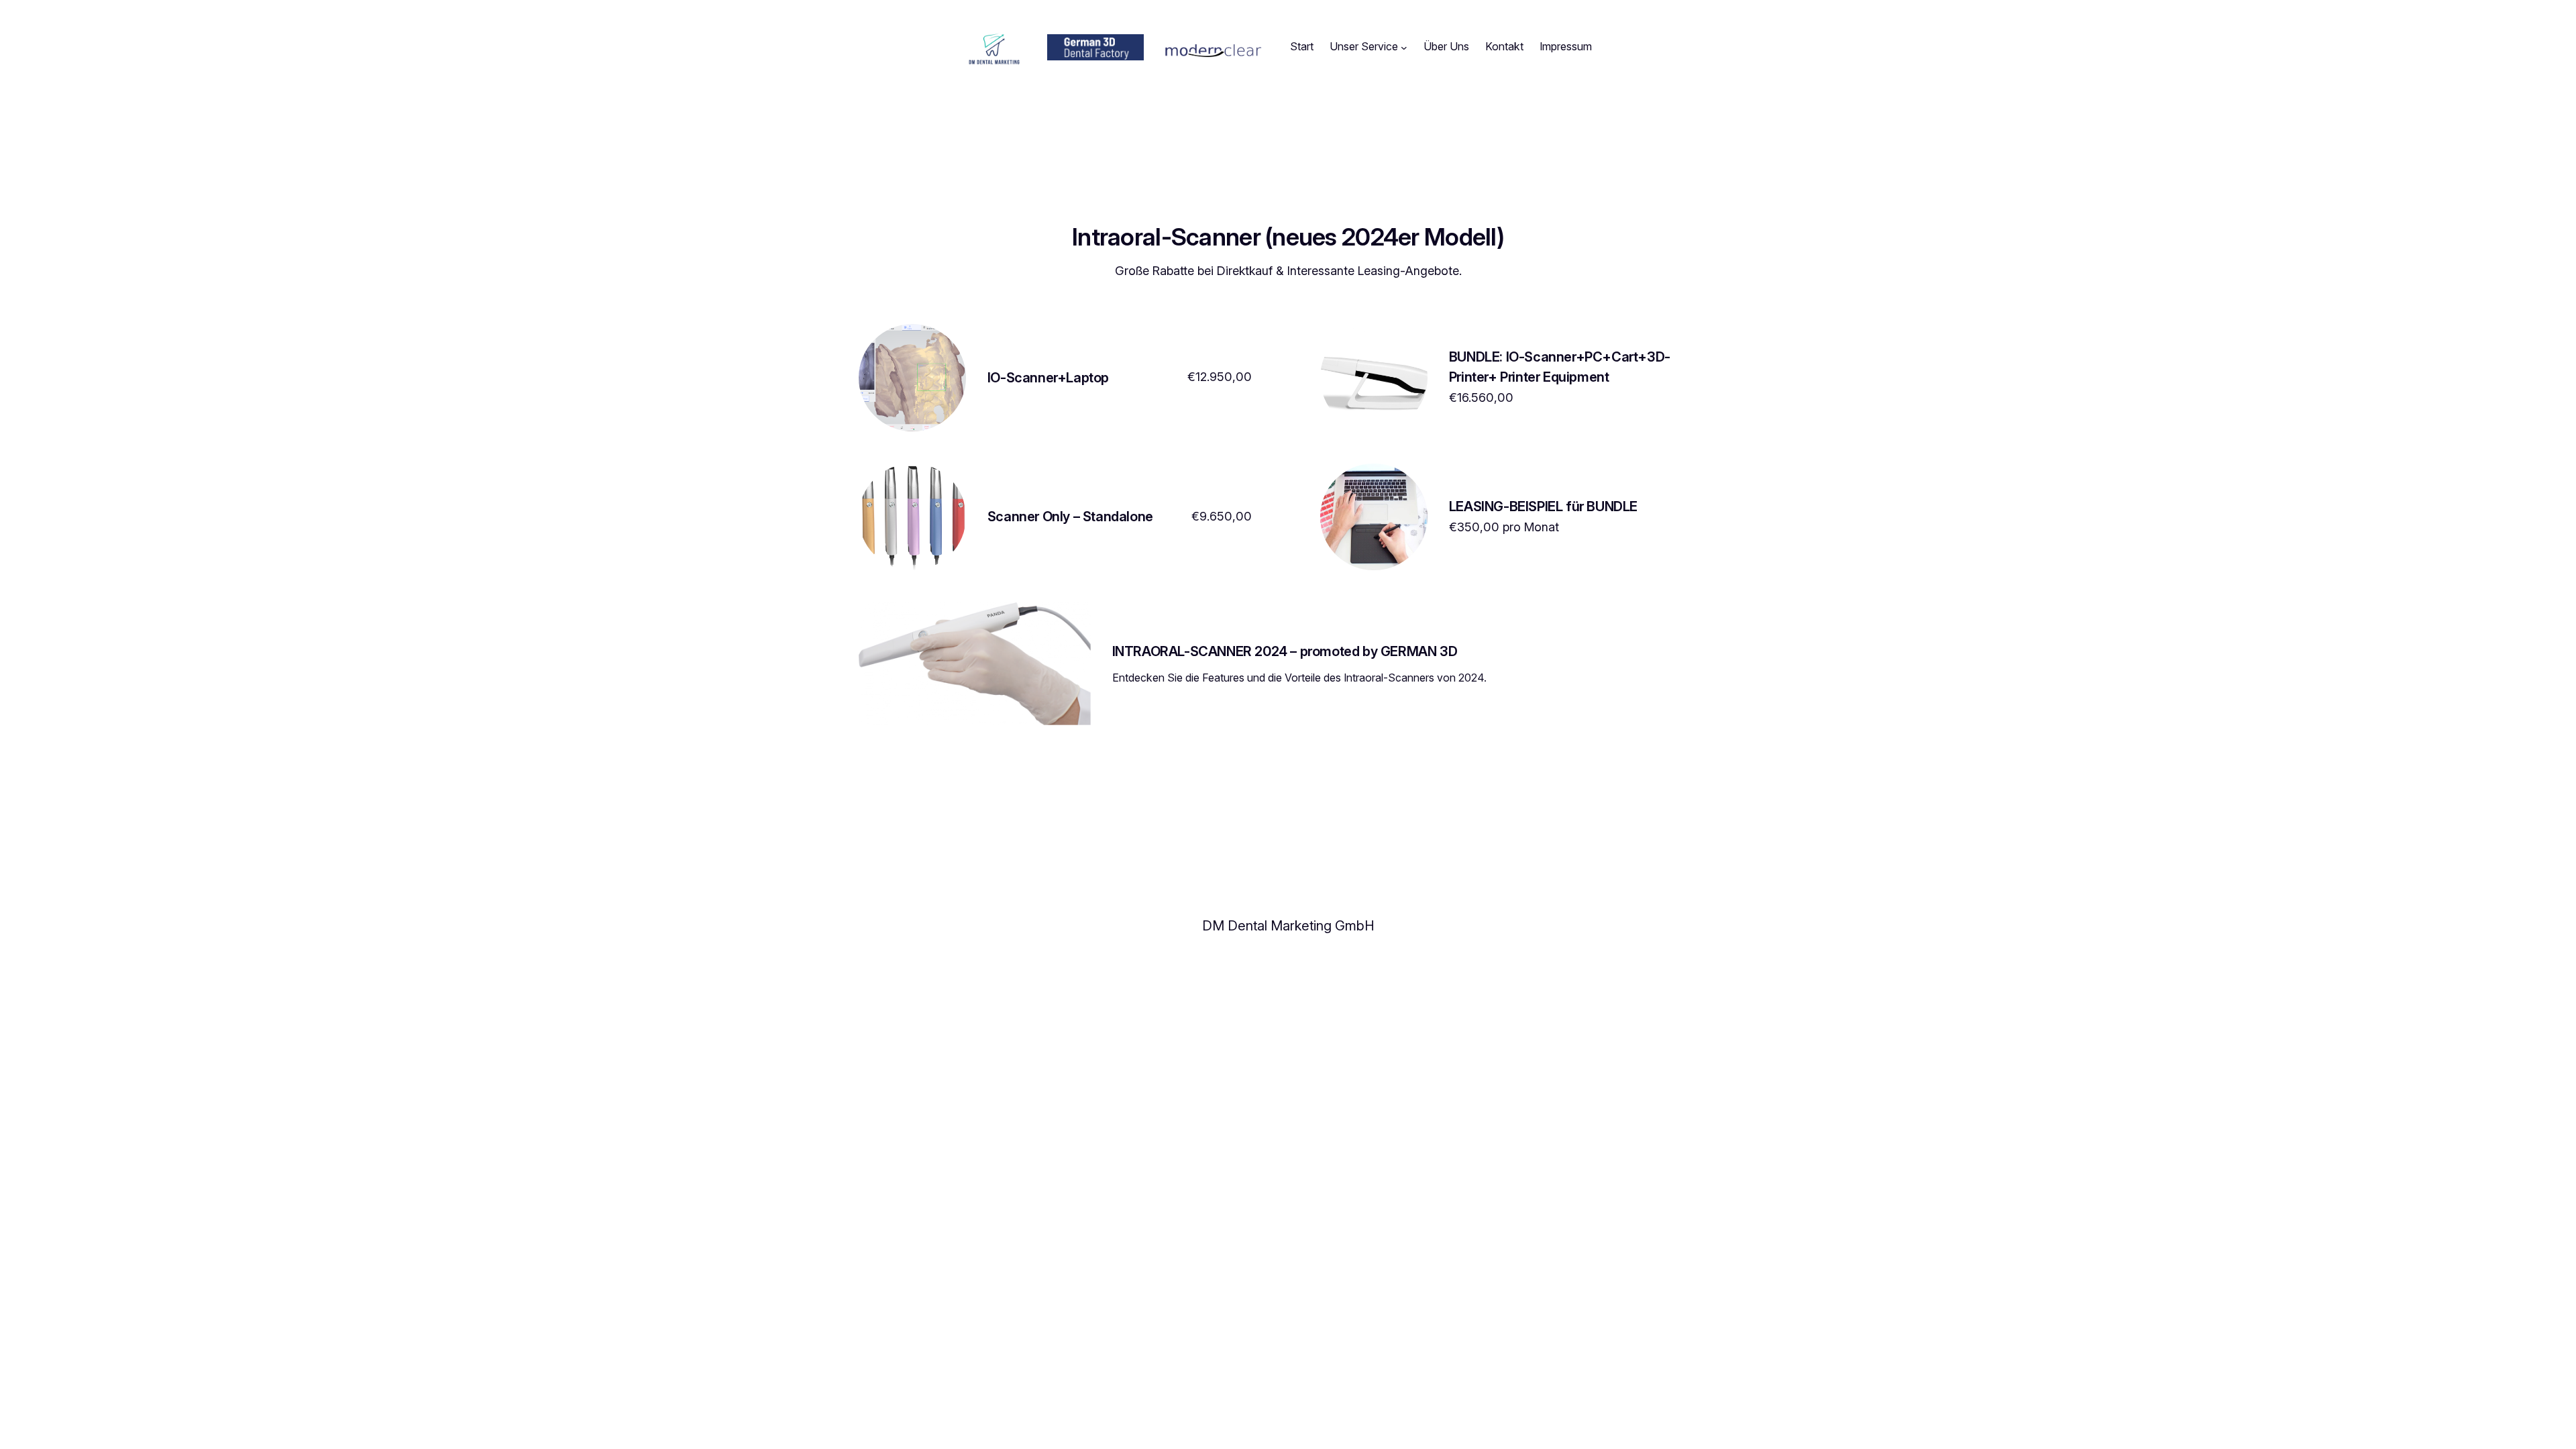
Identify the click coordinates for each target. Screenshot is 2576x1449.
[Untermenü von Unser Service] (1404, 47)
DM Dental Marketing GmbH (1288, 926)
